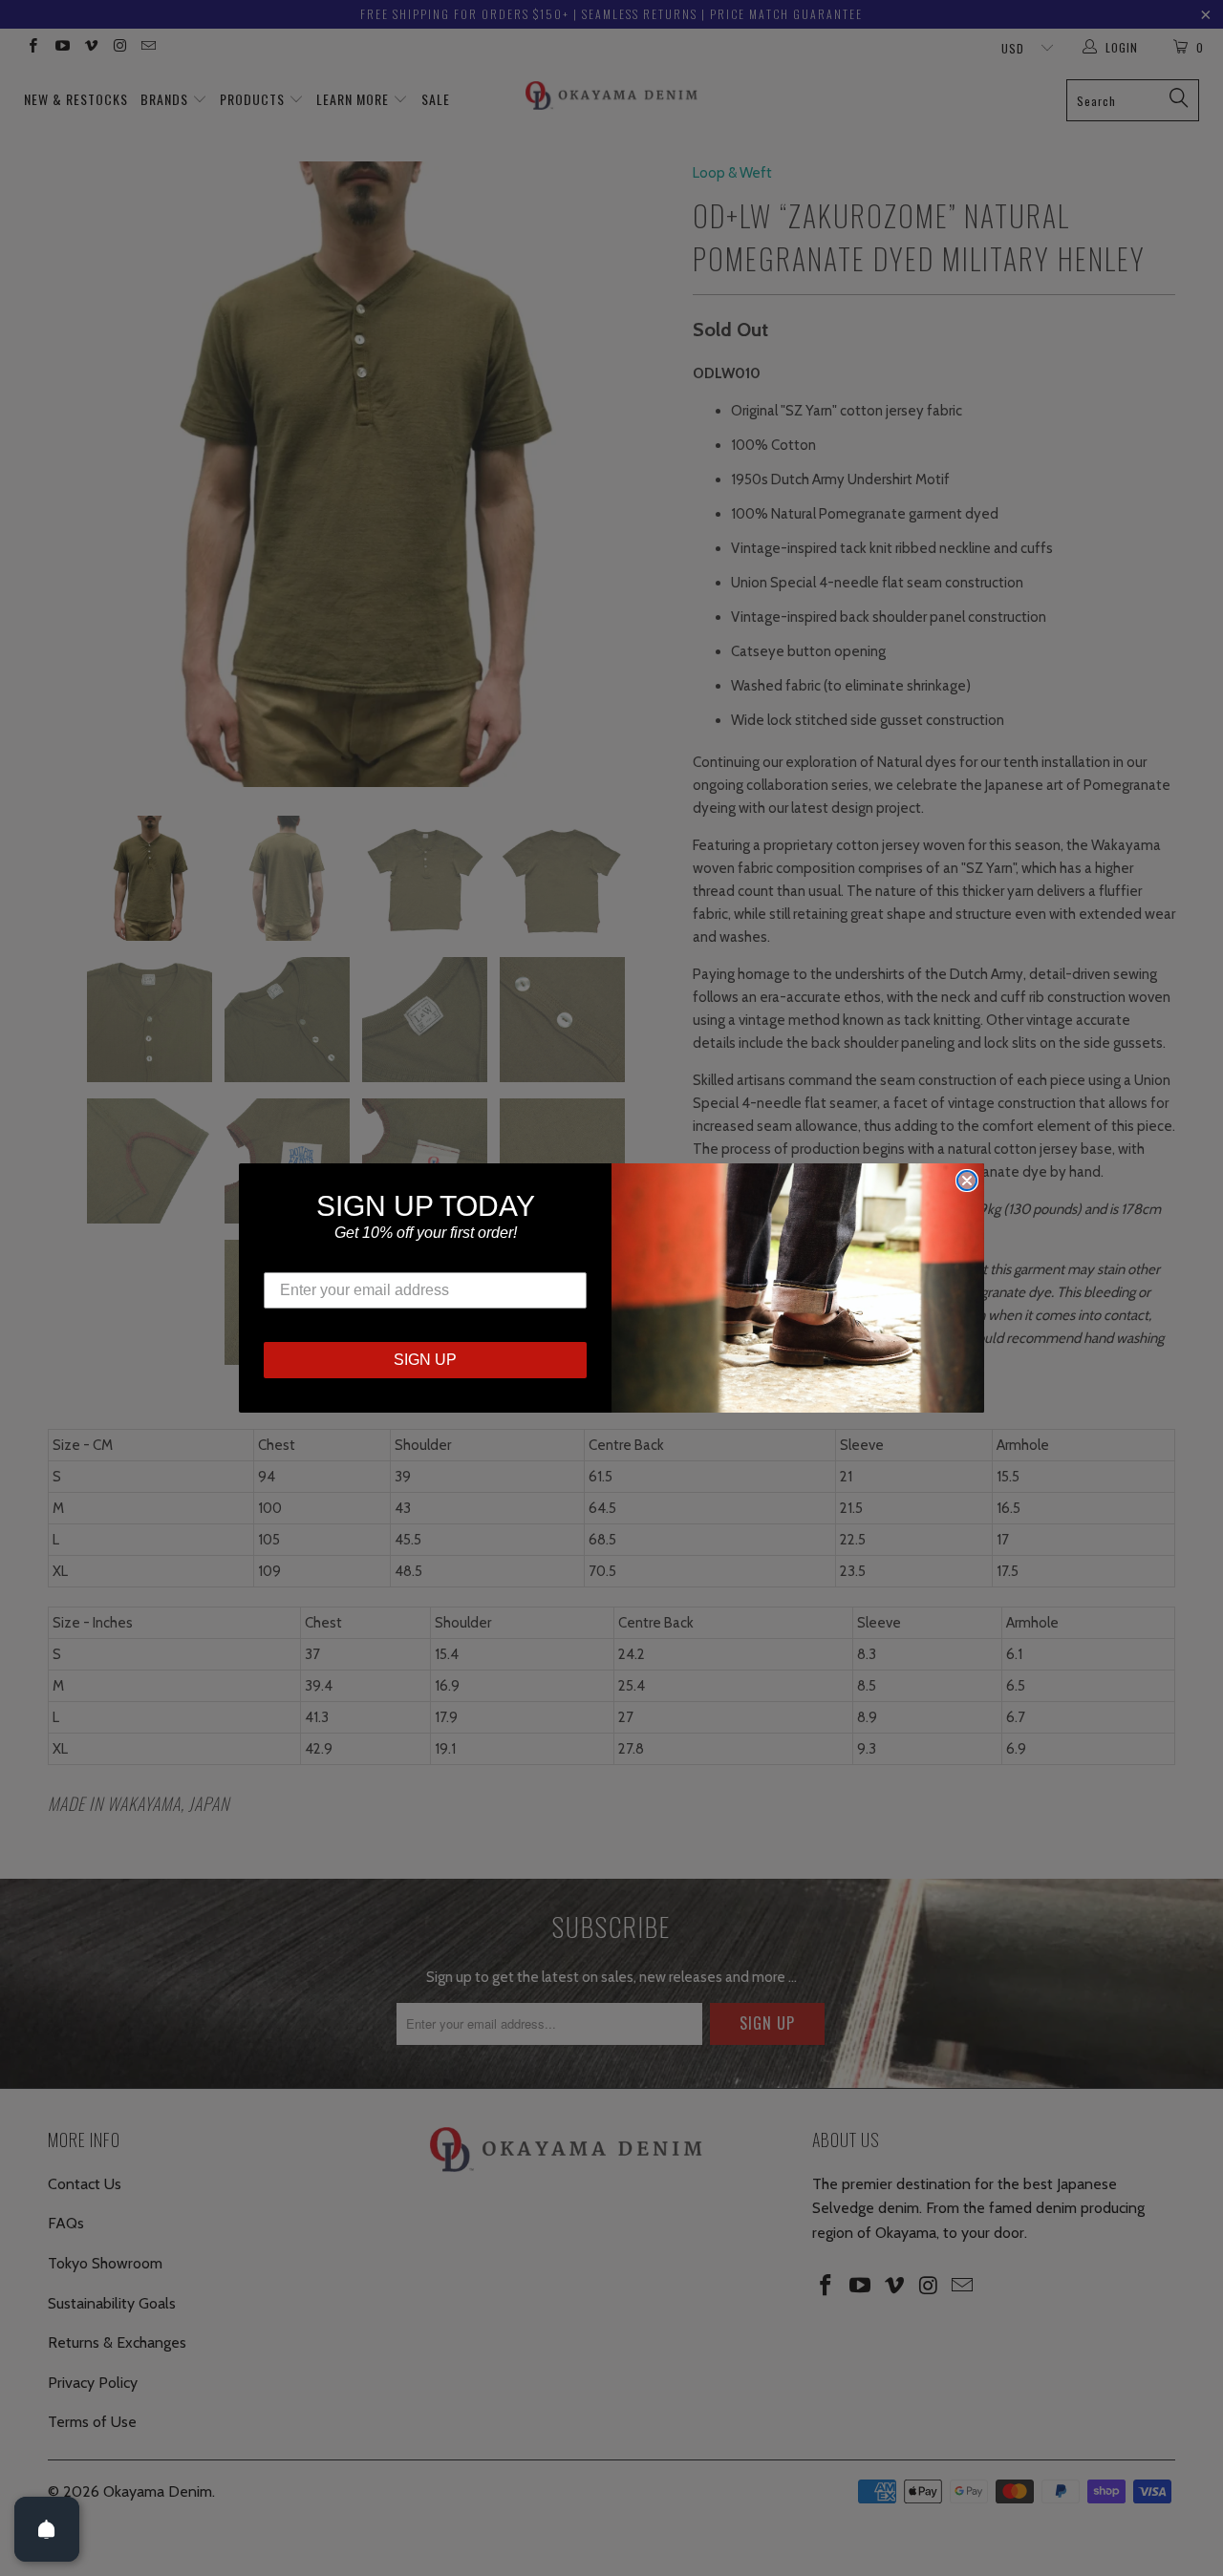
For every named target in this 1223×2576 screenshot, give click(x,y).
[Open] (47, 2529)
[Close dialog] (967, 1181)
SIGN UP (425, 1360)
